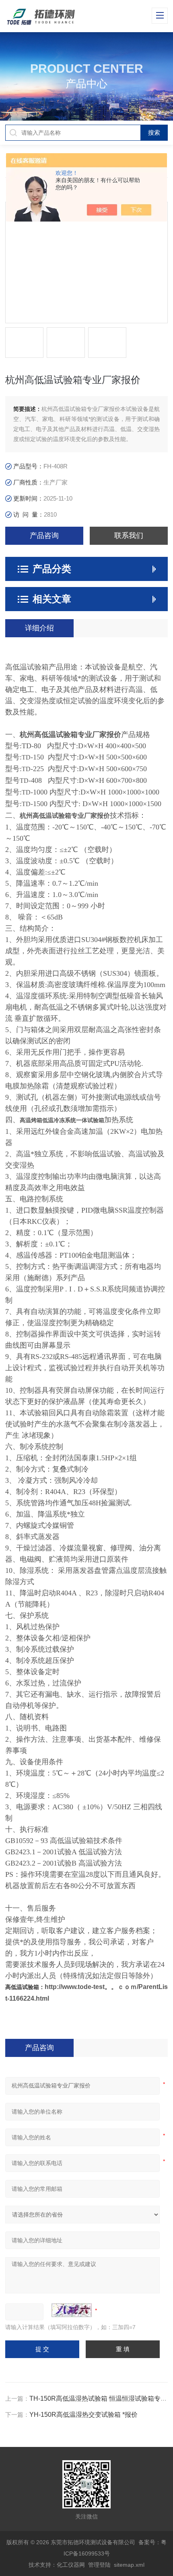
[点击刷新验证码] (72, 2310)
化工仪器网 (71, 2565)
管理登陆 (99, 2565)
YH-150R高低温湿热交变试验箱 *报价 (83, 2415)
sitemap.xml (129, 2565)
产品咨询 (44, 536)
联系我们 (129, 536)
